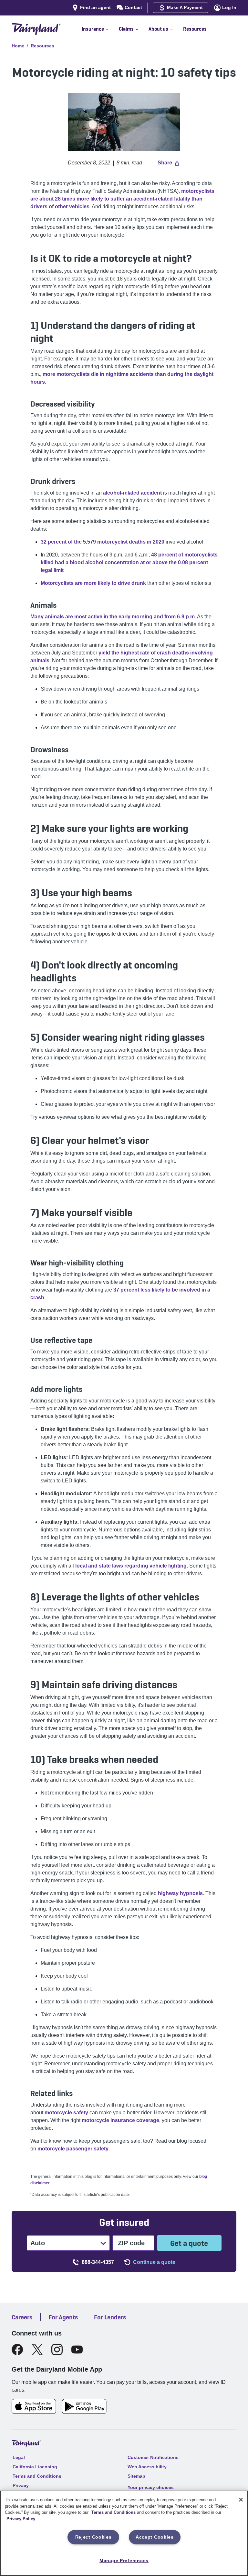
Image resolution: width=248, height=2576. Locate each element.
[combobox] (31, 2243)
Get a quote (189, 2243)
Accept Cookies (155, 2537)
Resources (42, 46)
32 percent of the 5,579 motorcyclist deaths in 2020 (103, 542)
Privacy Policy (21, 2519)
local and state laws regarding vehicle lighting (131, 1566)
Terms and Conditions (114, 2512)
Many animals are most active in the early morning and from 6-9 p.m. (113, 617)
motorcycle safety (66, 2113)
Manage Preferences (124, 2561)
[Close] (241, 2500)
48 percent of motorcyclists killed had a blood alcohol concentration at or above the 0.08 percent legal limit (129, 562)
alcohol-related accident (132, 493)
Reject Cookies (93, 2537)
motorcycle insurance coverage (120, 2120)
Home (18, 46)
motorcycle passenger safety (73, 2149)
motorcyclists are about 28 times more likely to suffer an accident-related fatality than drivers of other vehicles (122, 199)
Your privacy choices (151, 2487)
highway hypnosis (180, 1893)
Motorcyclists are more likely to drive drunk (93, 583)
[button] (100, 29)
